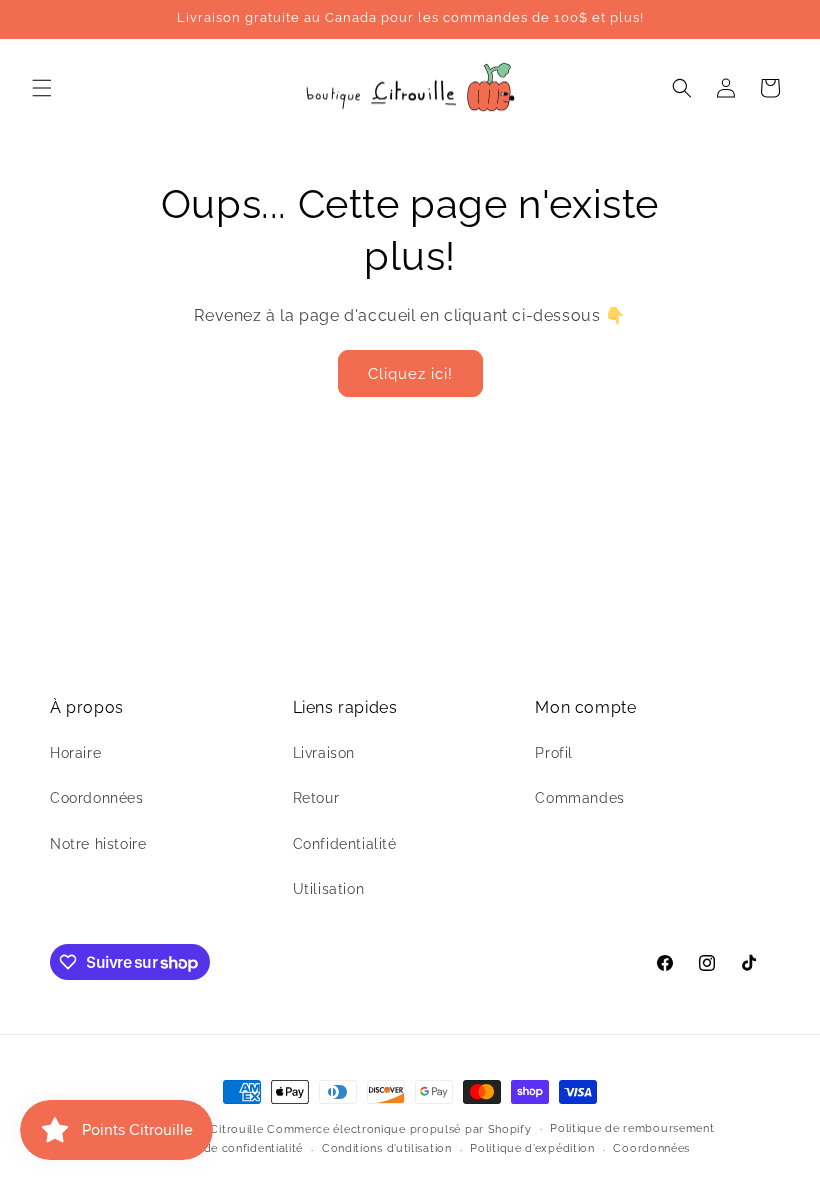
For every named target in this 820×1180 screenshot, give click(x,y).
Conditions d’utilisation (387, 1148)
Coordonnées (97, 798)
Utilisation (329, 889)
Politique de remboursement (632, 1128)
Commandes (579, 798)
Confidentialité (345, 844)
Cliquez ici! (410, 374)
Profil (554, 753)
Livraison (324, 753)
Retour (316, 798)
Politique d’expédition (532, 1148)
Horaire (75, 753)
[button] (42, 88)
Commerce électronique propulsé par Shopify (399, 1129)
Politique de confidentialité (226, 1148)
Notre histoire (98, 844)
